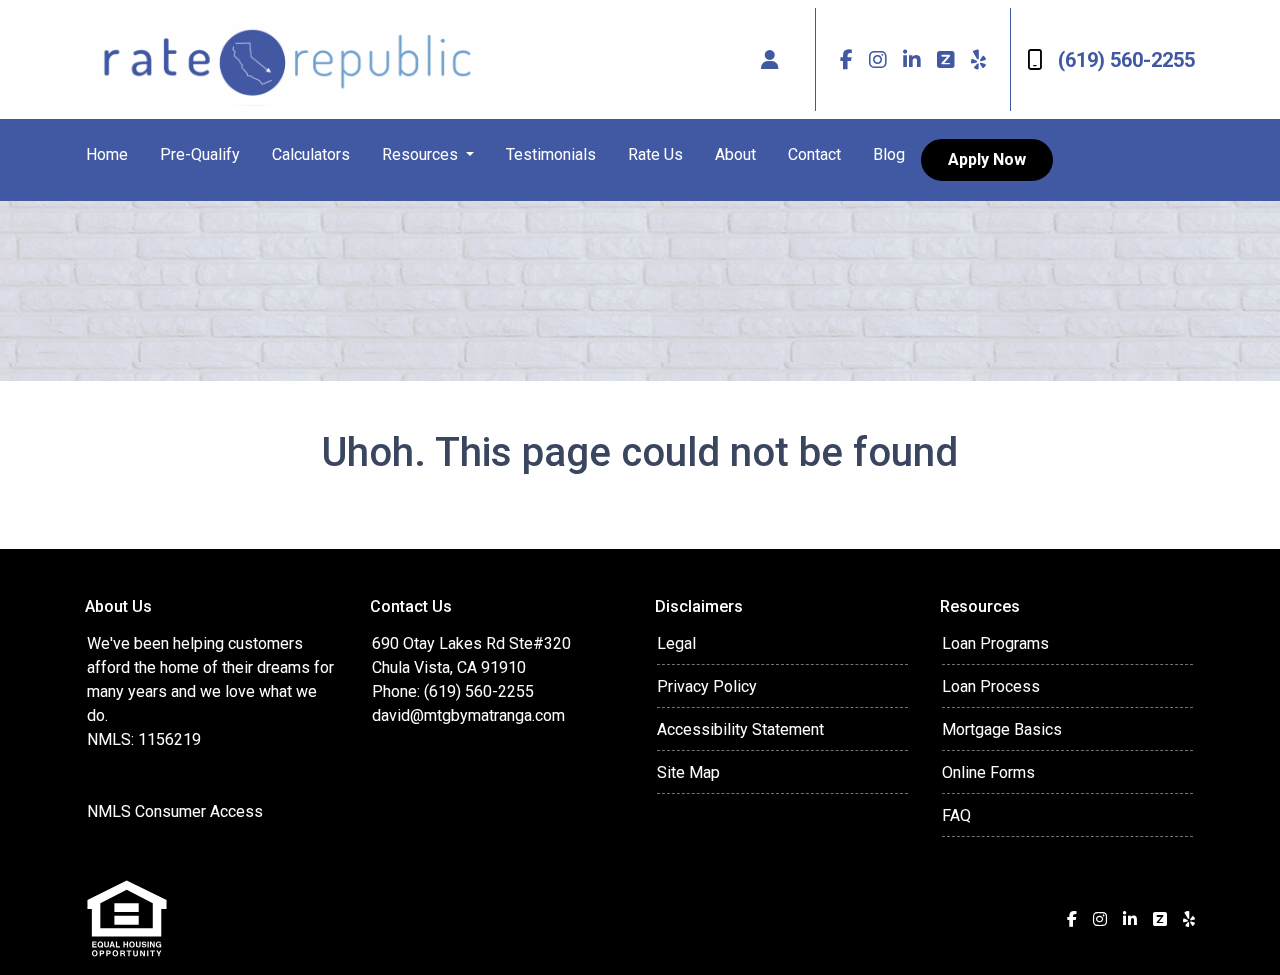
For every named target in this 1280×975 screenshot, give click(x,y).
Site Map (688, 772)
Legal (676, 643)
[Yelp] (978, 59)
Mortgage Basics (1002, 729)
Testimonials (551, 154)
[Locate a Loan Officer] (770, 60)
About (735, 154)
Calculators (311, 154)
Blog (889, 154)
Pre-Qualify (200, 154)
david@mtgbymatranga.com (468, 715)
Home (107, 154)
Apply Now (987, 159)
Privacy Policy (707, 686)
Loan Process (991, 686)
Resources (422, 154)
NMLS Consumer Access (175, 811)
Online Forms (988, 772)
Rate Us (655, 154)
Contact (814, 154)
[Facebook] (846, 59)
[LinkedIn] (912, 59)
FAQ (956, 815)
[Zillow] (946, 59)
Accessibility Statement (740, 729)
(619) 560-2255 (1126, 60)
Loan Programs (995, 643)
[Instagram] (878, 59)
